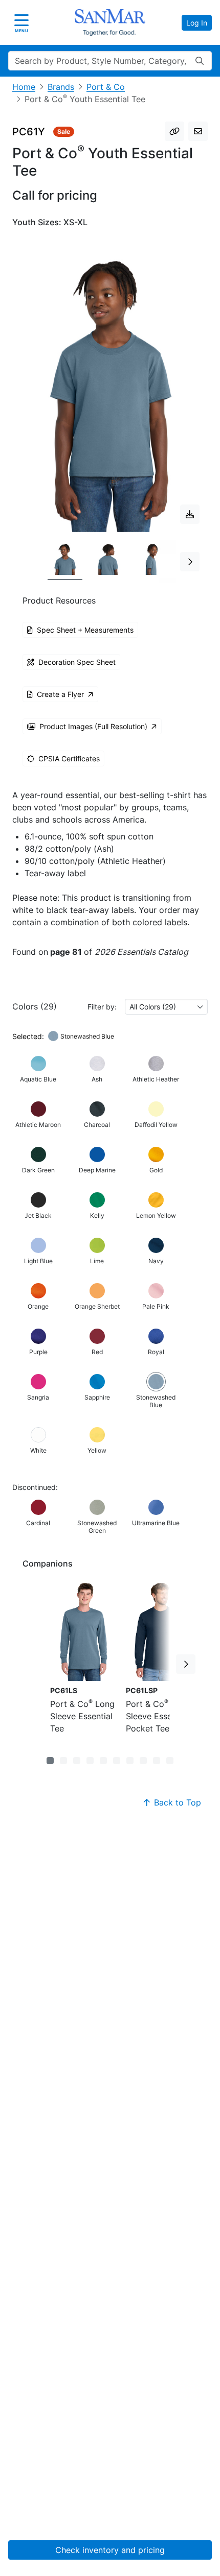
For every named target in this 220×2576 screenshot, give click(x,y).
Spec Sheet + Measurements (85, 630)
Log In (197, 23)
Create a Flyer (60, 694)
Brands (61, 87)
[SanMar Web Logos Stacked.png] (110, 22)
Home (24, 87)
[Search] (200, 61)
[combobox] (166, 1007)
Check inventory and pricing (110, 2550)
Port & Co (106, 87)
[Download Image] (190, 514)
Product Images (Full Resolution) (93, 726)
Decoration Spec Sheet (77, 662)
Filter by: (102, 1007)
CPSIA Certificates (69, 759)
